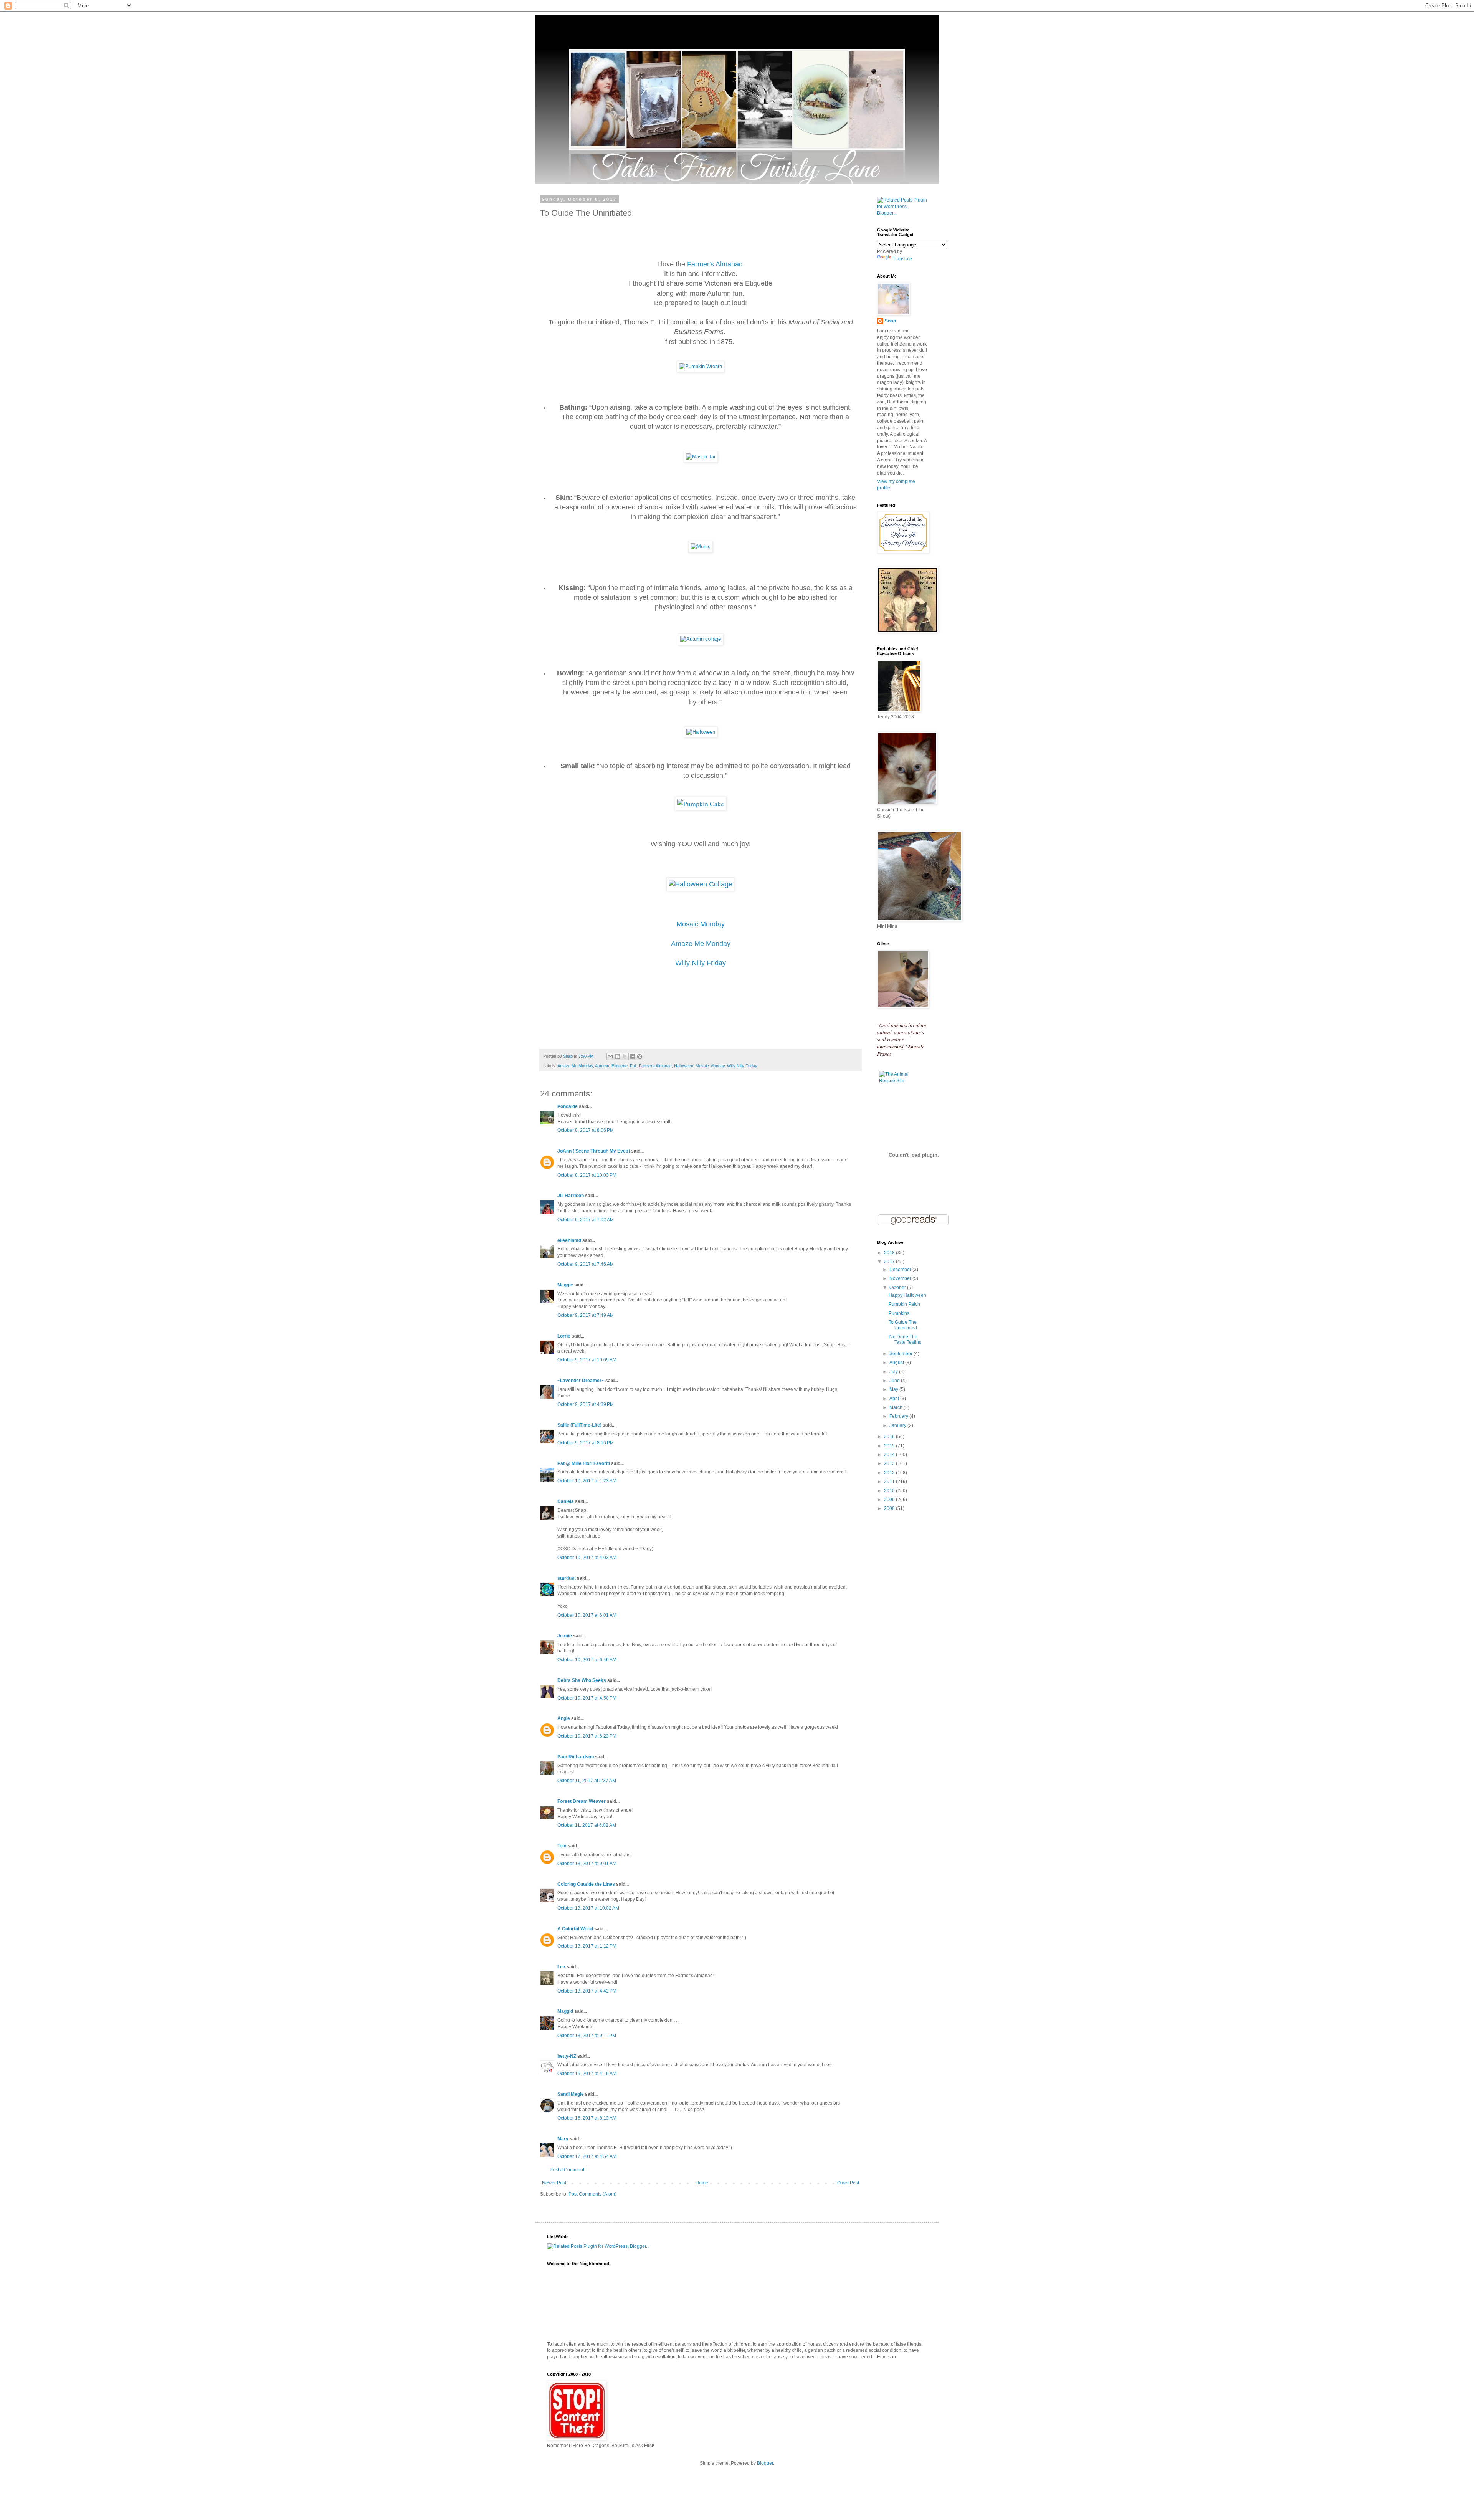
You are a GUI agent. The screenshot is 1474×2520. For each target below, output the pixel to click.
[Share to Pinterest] (640, 1057)
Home (702, 2183)
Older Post (848, 2183)
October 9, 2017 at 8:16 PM (586, 1443)
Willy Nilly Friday (742, 1066)
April (895, 1399)
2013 (890, 1463)
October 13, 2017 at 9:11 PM (587, 2036)
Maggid (565, 2011)
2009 (890, 1500)
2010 (890, 1491)
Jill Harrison (571, 1196)
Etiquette (620, 1066)
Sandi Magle (571, 2094)
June (895, 1381)
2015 (890, 1446)
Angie (564, 1718)
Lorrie (564, 1336)
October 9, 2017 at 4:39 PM (586, 1404)
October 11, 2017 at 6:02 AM (587, 1825)
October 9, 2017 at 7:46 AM (586, 1264)
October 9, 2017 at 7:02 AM (586, 1220)
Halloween (684, 1066)
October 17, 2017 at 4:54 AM (587, 2156)
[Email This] (610, 1057)
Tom (562, 1846)
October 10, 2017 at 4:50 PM (587, 1698)
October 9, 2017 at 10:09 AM (587, 1360)
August (897, 1363)
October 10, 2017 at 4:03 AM (587, 1558)
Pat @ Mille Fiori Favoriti (584, 1463)
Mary (563, 2139)
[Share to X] (625, 1057)
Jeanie (565, 1636)
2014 (890, 1455)
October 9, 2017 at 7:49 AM (586, 1315)
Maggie (565, 1285)
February (899, 1416)
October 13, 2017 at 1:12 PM (587, 1946)
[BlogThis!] (618, 1057)
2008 (890, 1508)
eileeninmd (569, 1240)
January (898, 1425)
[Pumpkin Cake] (701, 804)
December (901, 1270)
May (894, 1389)
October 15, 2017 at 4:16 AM (587, 2074)
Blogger (765, 2463)
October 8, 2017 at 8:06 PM (586, 1130)
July (894, 1372)
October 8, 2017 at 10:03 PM (587, 1175)
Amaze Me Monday (701, 944)
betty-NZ (567, 2056)
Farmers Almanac (655, 1066)
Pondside (568, 1106)
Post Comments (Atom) (592, 2194)
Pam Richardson (576, 1757)
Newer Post (554, 2183)
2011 (890, 1482)
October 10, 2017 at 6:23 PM (587, 1736)
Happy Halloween (907, 1295)
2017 (890, 1262)
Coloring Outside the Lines (586, 1884)
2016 (890, 1437)
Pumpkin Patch (904, 1304)
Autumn (602, 1066)
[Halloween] (701, 732)
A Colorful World (575, 1929)
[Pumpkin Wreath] (701, 366)
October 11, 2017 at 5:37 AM (587, 1781)
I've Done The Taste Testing (905, 1339)
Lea (561, 1967)
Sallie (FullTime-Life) (579, 1425)
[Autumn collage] (701, 639)
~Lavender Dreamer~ (581, 1381)
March (896, 1407)
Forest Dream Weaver (582, 1801)
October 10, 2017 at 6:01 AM (587, 1615)
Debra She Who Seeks (582, 1680)
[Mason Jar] (701, 457)
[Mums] (701, 546)
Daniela (566, 1501)
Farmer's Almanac (715, 264)
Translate (902, 259)
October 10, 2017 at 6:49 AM (587, 1660)
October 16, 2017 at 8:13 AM (587, 2118)
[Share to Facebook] (632, 1057)
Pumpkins (899, 1313)
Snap (890, 321)
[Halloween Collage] (701, 884)
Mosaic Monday (701, 924)
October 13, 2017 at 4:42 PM (587, 1991)
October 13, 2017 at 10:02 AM (588, 1908)
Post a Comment (567, 2170)
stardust (567, 1578)
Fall (633, 1066)
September (901, 1354)
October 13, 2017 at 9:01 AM (587, 1864)
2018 (890, 1253)
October (898, 1288)
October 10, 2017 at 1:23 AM (587, 1481)
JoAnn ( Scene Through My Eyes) (594, 1151)
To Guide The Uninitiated (903, 1325)
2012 (890, 1473)
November (901, 1278)
